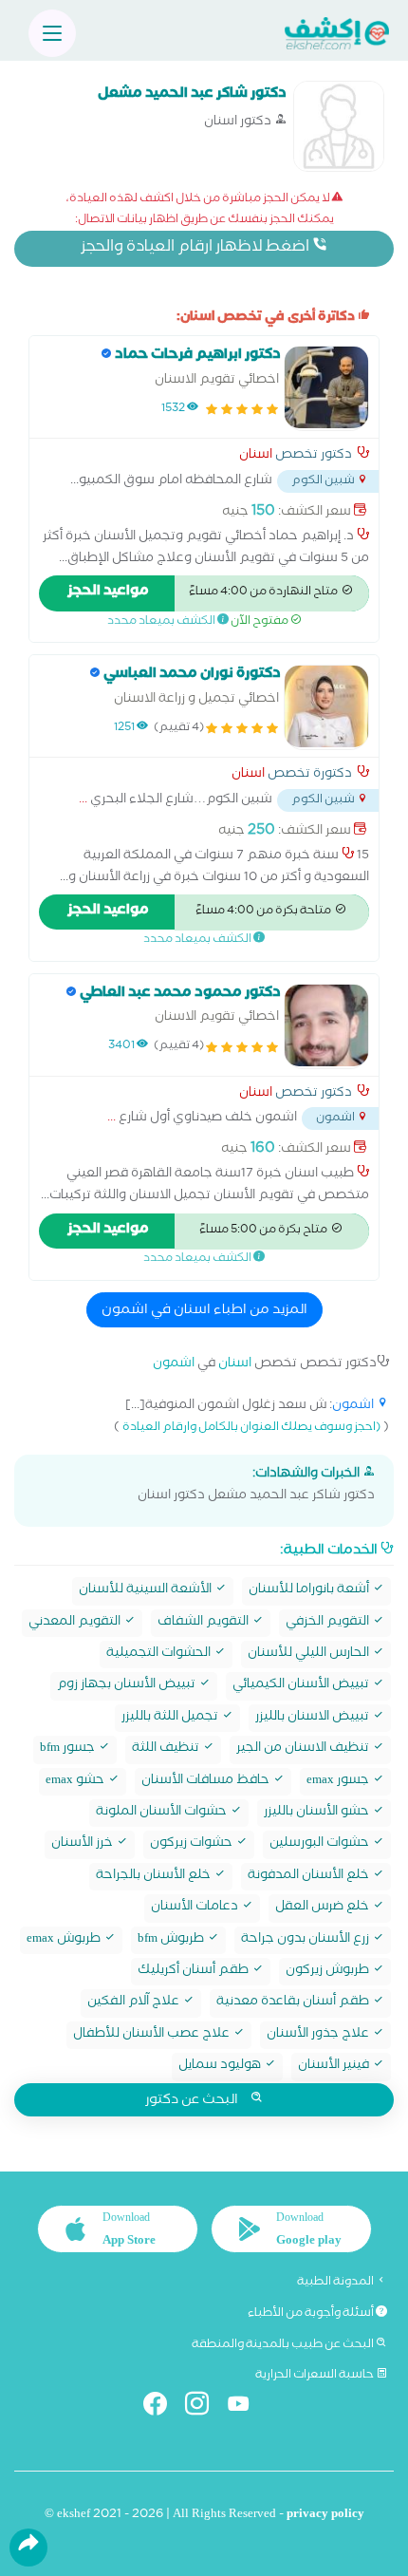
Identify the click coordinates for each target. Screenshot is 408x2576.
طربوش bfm (172, 1940)
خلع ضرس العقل (324, 1908)
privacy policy (325, 2516)
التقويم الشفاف (204, 1623)
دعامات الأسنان (196, 1908)
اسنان (256, 457)
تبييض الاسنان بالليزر (314, 1718)
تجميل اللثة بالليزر (171, 1718)
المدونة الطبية (336, 2283)
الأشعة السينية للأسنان (147, 1591)
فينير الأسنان (335, 2067)
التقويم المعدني (76, 1623)
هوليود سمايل (221, 2067)
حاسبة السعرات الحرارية (315, 2376)
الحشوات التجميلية (160, 1655)
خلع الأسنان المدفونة (310, 1877)
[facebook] (163, 2407)
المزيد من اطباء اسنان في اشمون (204, 1311)
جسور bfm (69, 1749)
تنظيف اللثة (167, 1749)
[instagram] (204, 2407)
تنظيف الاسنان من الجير (304, 1749)
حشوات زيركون (193, 1844)
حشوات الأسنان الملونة (163, 1813)
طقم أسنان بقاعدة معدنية (294, 2003)
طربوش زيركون (329, 1972)
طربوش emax (65, 1940)
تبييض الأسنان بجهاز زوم (128, 1686)
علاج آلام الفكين (135, 2003)
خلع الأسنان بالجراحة (155, 1877)
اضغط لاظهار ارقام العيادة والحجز (196, 248)
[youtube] (246, 2407)
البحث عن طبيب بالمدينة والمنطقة (284, 2345)
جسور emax (339, 1782)
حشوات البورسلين (321, 1844)
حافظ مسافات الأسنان (207, 1782)
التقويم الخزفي (329, 1623)
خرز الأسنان (83, 1844)
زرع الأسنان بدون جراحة (306, 1940)
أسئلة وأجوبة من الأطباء (312, 2314)
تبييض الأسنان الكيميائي (302, 1686)
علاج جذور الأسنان (319, 2035)
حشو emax (76, 1782)
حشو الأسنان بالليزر (318, 1813)
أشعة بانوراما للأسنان (310, 1591)
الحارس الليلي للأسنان (310, 1655)
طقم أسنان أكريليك (195, 1972)
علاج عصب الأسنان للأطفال (153, 2035)
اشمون (174, 1365)
